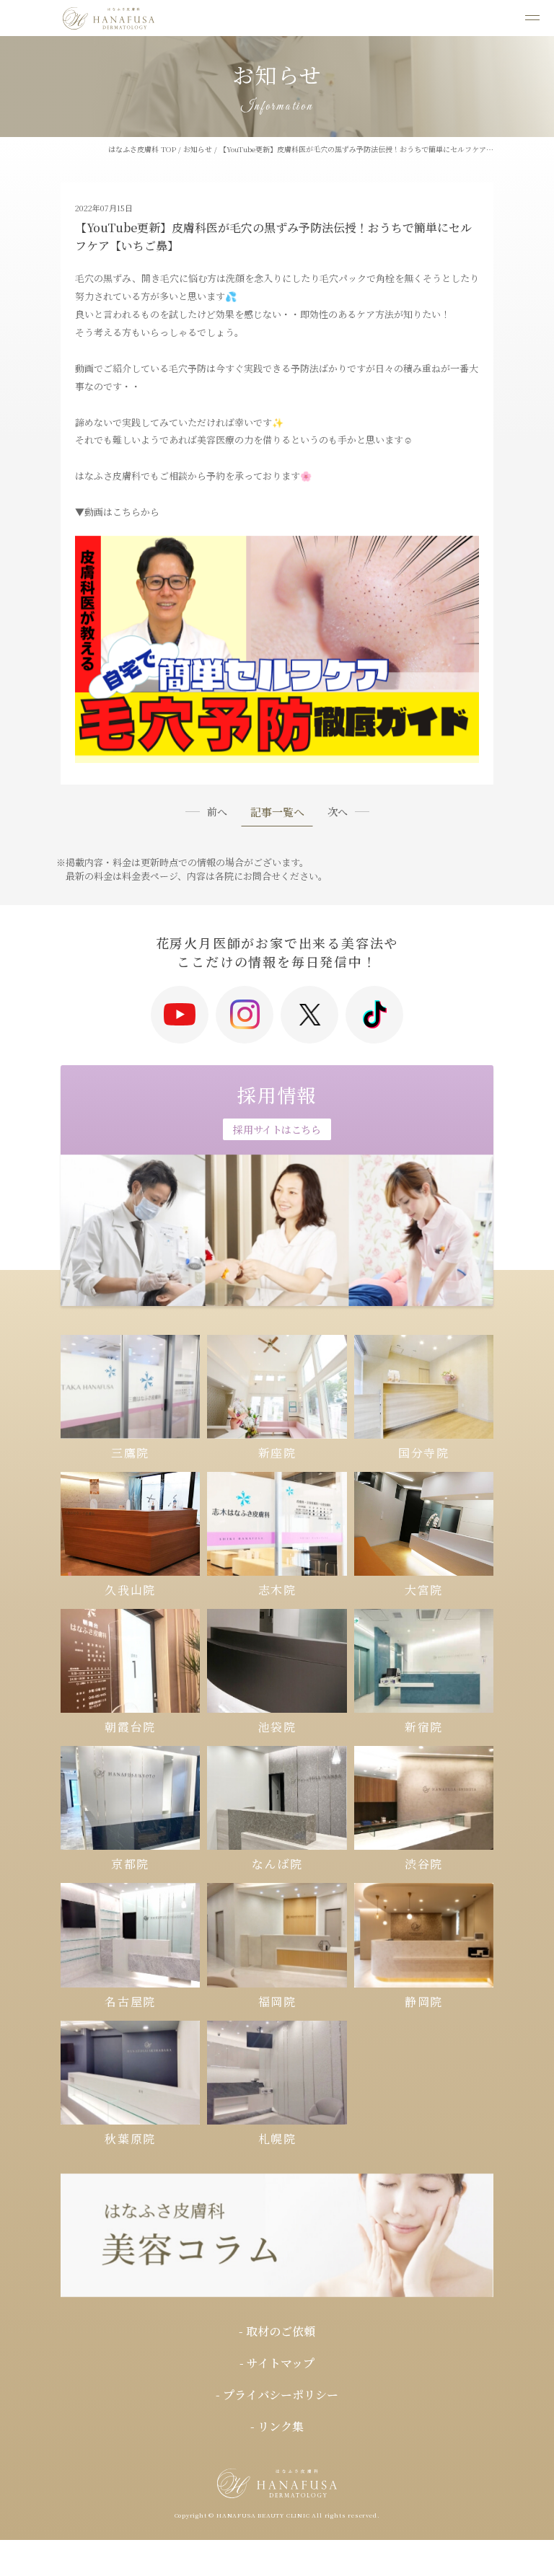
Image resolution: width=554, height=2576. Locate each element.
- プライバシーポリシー (277, 2395)
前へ (217, 811)
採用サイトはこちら (277, 1129)
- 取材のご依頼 (277, 2331)
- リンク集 (277, 2426)
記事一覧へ (277, 813)
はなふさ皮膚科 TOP (142, 149)
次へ (338, 811)
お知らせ (198, 149)
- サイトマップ (277, 2363)
